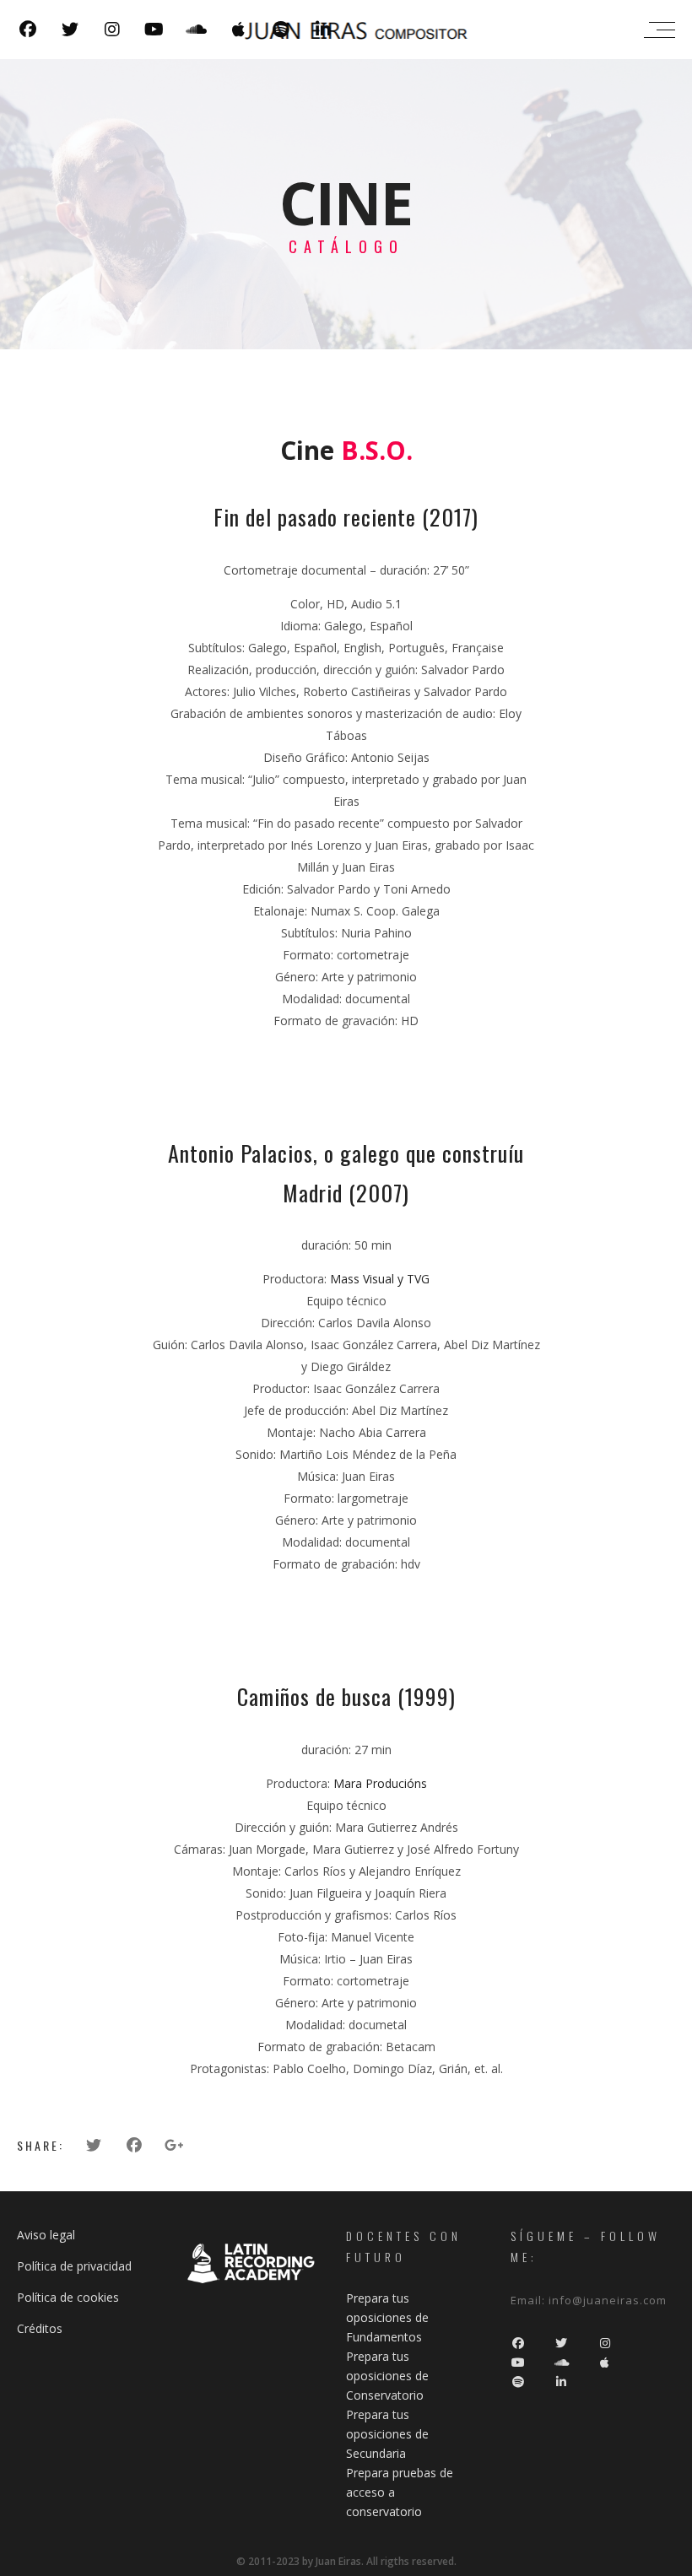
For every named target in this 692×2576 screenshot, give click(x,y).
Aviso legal (46, 2235)
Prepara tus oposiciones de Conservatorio (387, 2376)
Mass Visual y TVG (380, 1279)
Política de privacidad (74, 2266)
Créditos (40, 2328)
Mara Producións (380, 1783)
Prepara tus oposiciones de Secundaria (387, 2434)
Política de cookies (68, 2297)
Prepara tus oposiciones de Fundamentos (387, 2317)
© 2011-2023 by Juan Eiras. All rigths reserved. (346, 2561)
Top (652, 2536)
